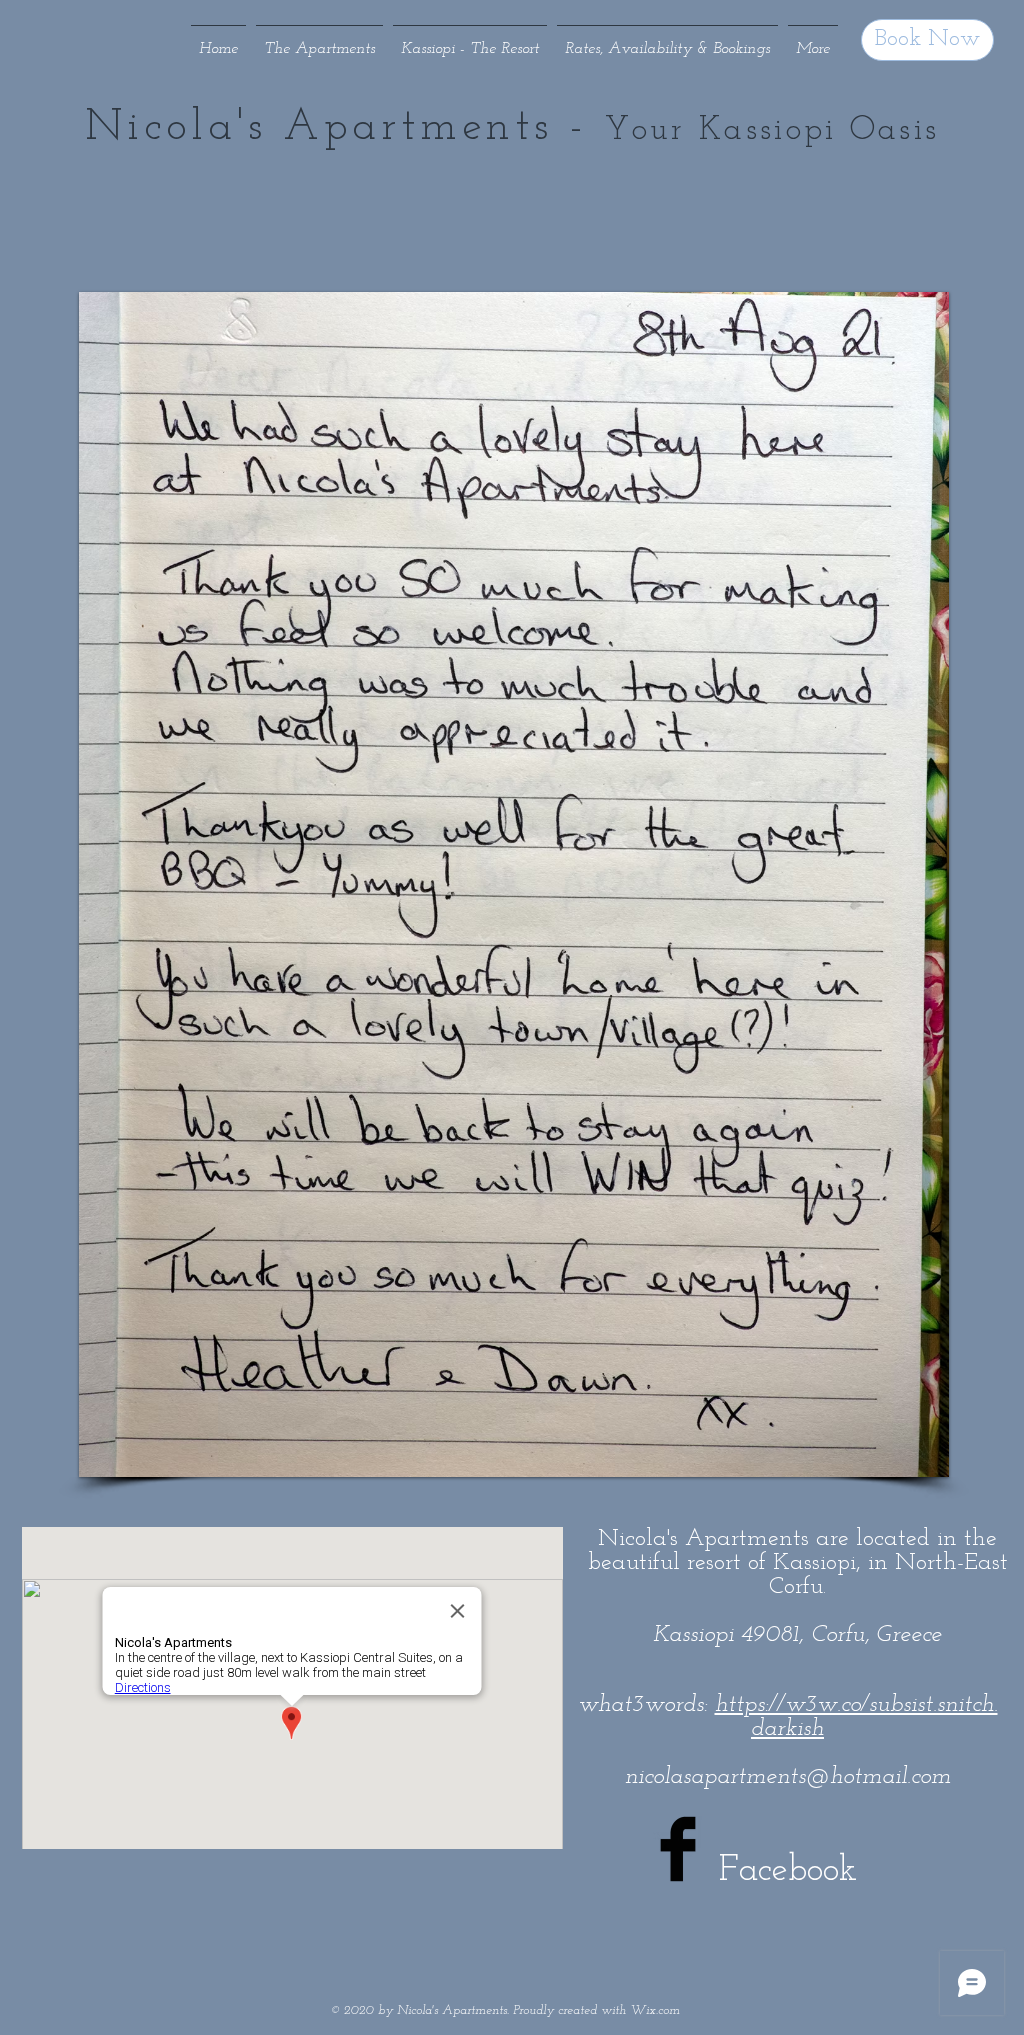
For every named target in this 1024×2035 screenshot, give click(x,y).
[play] (900, 1459)
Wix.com (655, 2010)
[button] (514, 884)
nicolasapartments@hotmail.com (788, 1777)
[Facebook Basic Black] (678, 1849)
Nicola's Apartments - (345, 128)
